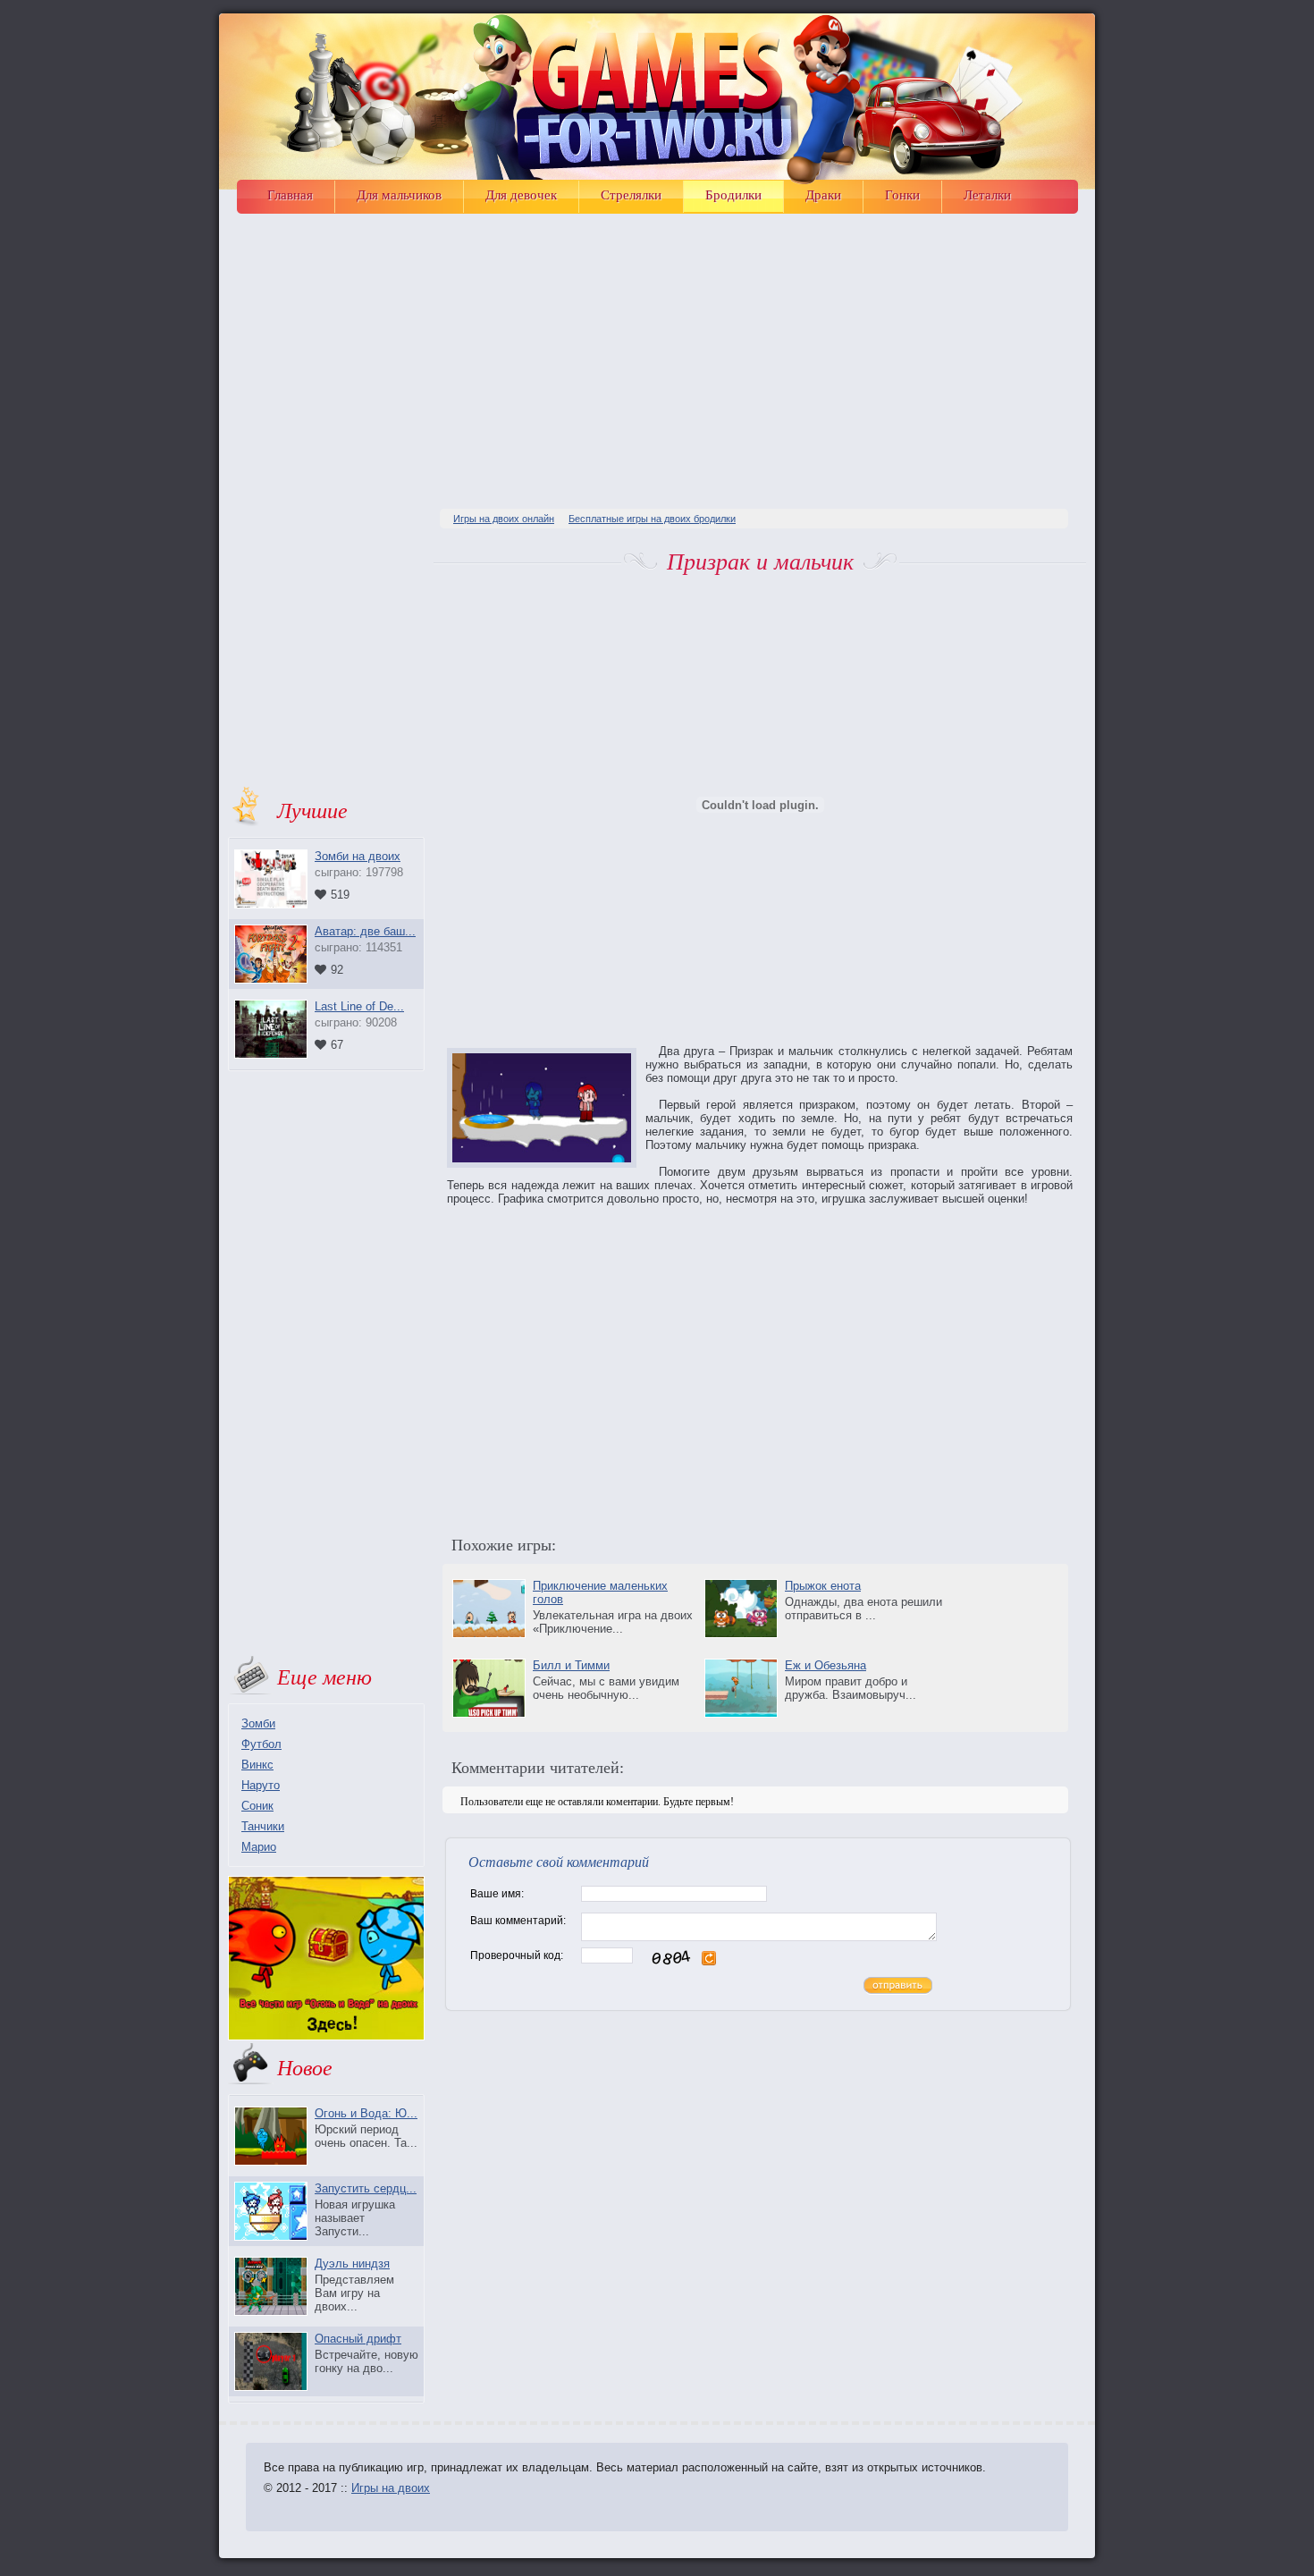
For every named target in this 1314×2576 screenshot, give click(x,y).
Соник (257, 1806)
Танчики (263, 1826)
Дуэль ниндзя (352, 2264)
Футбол (261, 1744)
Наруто (261, 1785)
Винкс (257, 1765)
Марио (259, 1847)
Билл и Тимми (571, 1665)
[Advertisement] (760, 352)
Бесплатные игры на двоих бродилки (652, 519)
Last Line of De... (359, 1006)
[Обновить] (709, 1962)
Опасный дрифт (358, 2339)
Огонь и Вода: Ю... (366, 2113)
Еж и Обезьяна (825, 1665)
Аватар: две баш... (365, 931)
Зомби (258, 1723)
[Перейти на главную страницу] (661, 98)
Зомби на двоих (358, 856)
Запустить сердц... (366, 2188)
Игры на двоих (391, 2488)
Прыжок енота (823, 1586)
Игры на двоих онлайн (504, 519)
